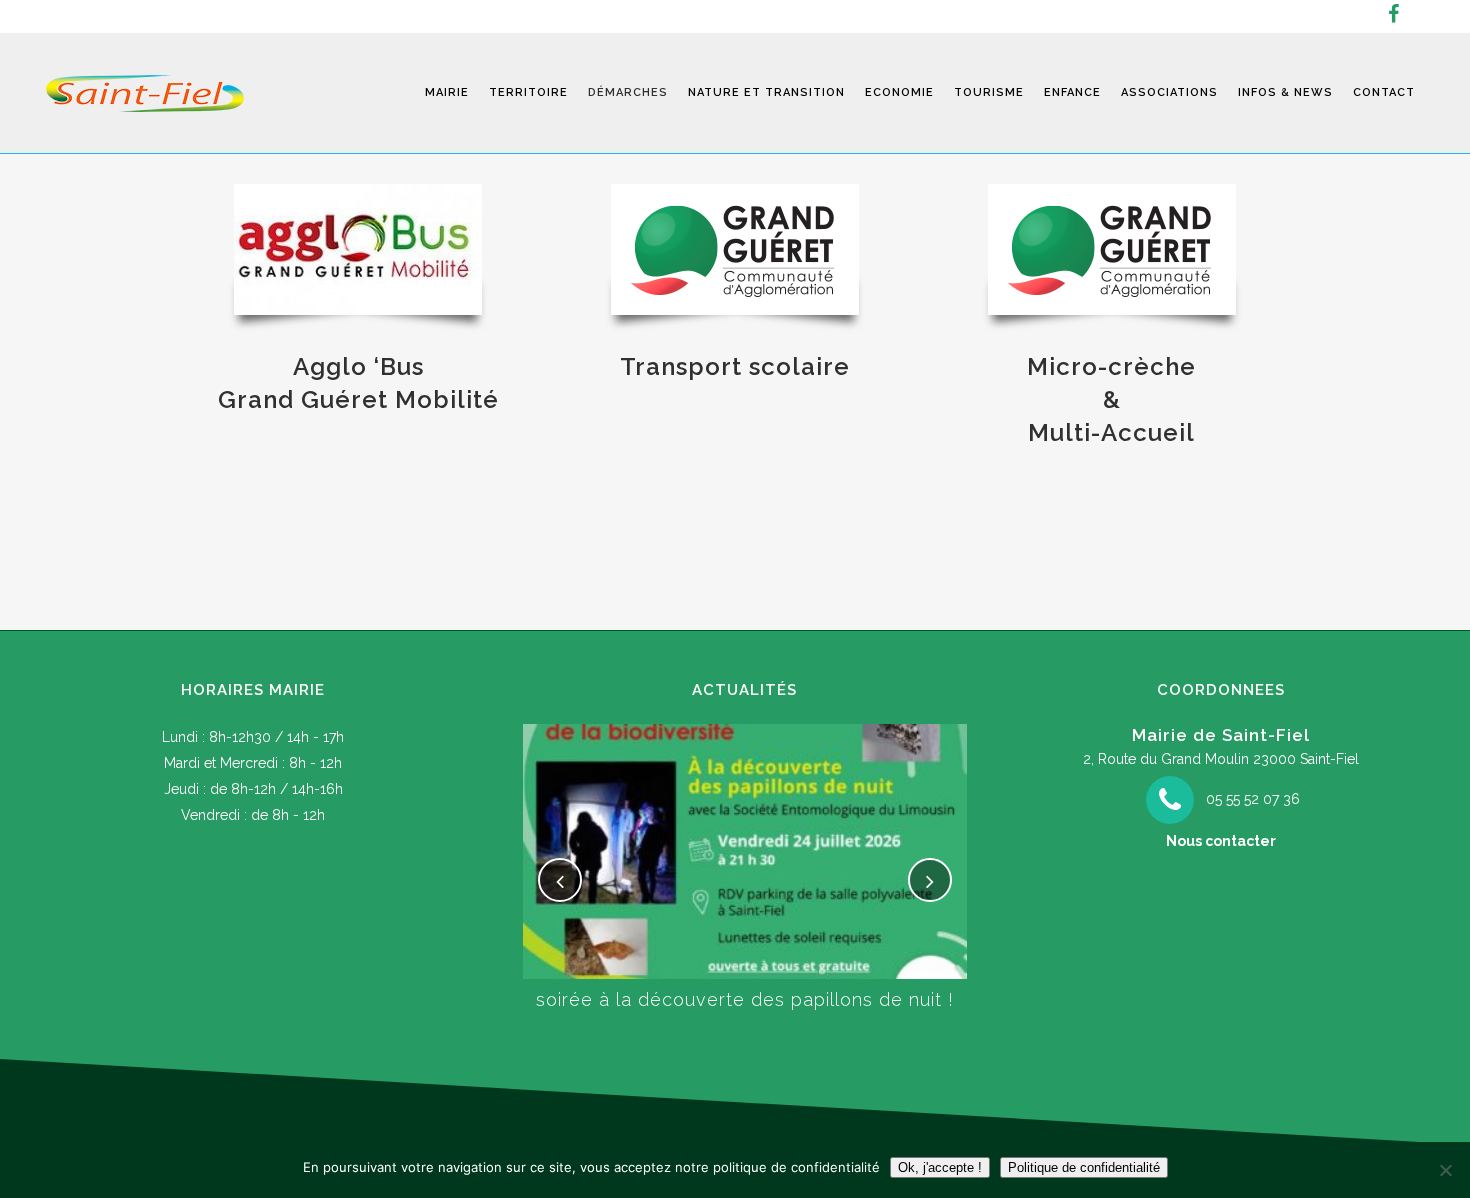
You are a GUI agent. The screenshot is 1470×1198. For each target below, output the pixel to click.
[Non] (1445, 1170)
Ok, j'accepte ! (940, 1167)
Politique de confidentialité (1084, 1167)
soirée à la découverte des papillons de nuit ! (745, 999)
